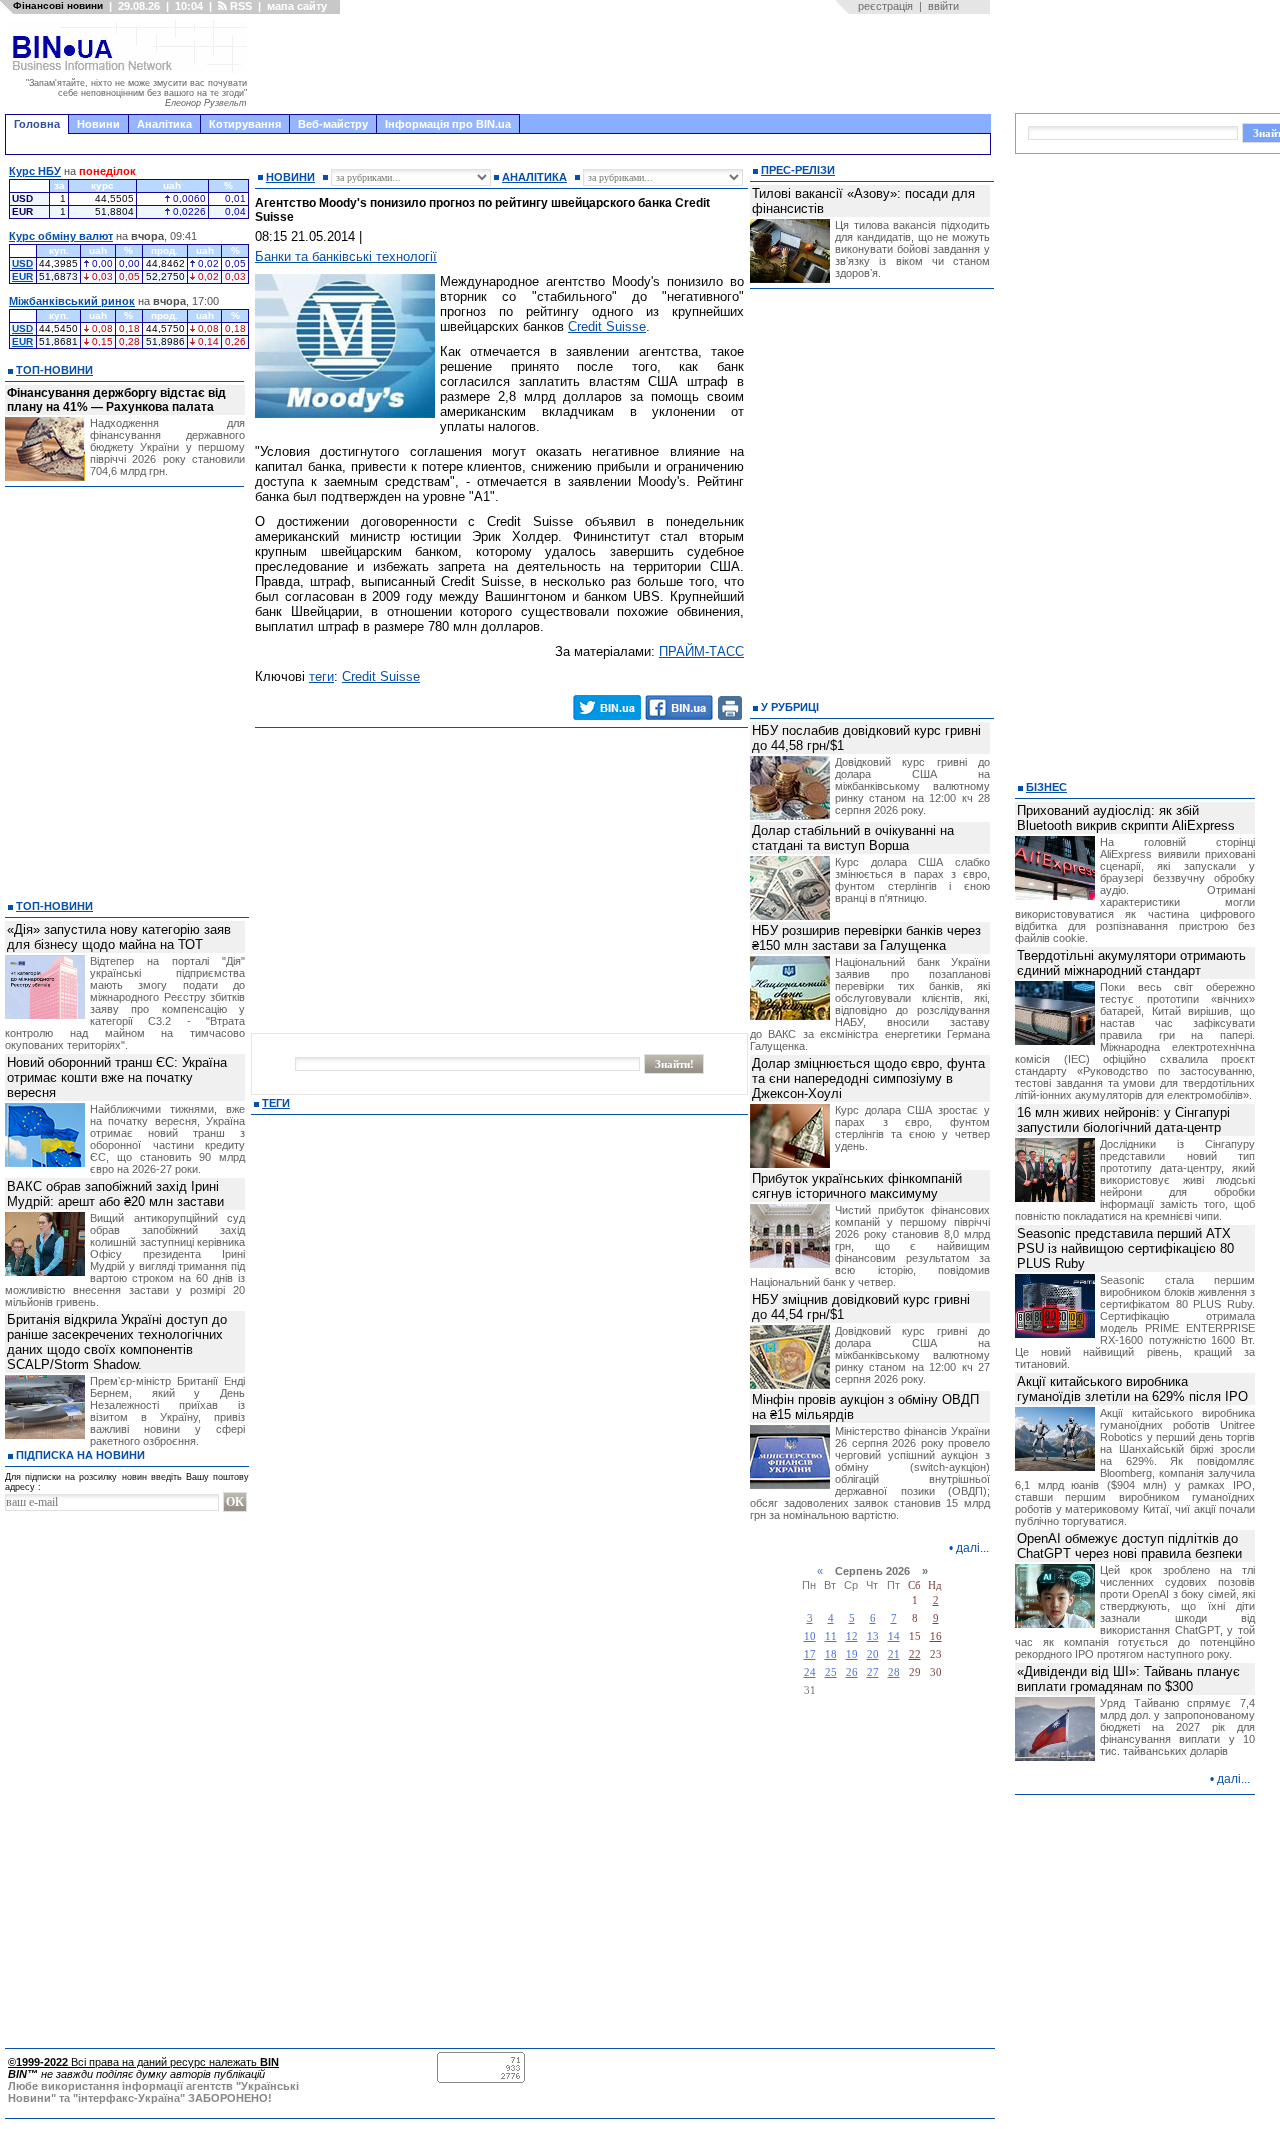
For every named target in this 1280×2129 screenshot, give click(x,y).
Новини (98, 124)
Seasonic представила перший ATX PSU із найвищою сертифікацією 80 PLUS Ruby (1125, 1248)
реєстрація (885, 6)
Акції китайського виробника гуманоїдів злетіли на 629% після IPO (1132, 1389)
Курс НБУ (35, 171)
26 (852, 1672)
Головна (37, 124)
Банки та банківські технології (346, 256)
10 (810, 1636)
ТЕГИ (276, 1103)
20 (873, 1654)
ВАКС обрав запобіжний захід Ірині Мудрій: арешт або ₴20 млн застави (115, 1194)
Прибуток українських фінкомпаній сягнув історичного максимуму (857, 1186)
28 (894, 1672)
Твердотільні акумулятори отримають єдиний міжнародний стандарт (1131, 963)
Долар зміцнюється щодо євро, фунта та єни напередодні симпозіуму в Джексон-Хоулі (868, 1078)
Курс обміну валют (61, 236)
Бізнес (1046, 787)
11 (831, 1636)
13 (873, 1636)
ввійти (943, 6)
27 (873, 1672)
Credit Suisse (607, 326)
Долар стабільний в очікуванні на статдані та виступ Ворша (853, 838)
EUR (22, 276)
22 (915, 1654)
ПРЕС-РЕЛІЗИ (798, 170)
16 (936, 1636)
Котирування (245, 124)
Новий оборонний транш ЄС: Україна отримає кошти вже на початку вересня (117, 1077)
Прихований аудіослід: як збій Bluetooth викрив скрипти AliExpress (1126, 818)
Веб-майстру (333, 124)
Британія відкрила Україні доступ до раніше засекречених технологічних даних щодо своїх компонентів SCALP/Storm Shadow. (117, 1342)
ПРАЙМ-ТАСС (701, 651)
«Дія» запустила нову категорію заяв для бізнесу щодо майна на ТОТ (119, 937)
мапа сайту (297, 6)
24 (810, 1672)
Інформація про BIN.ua (448, 124)
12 (852, 1636)
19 (852, 1654)
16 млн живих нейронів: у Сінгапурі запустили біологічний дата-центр (1123, 1120)
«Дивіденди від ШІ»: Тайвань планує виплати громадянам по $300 (1128, 1679)
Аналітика (164, 124)
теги (321, 676)
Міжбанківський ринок (72, 301)
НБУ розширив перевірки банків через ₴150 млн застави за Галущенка (866, 938)
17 (810, 1654)
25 (831, 1672)
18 (831, 1654)
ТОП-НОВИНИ (54, 370)
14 (894, 1636)
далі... (972, 1548)
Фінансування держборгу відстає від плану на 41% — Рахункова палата (116, 400)
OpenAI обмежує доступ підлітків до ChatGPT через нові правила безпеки (1129, 1546)
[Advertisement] (625, 64)
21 (894, 1654)
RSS (239, 6)
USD (22, 263)
